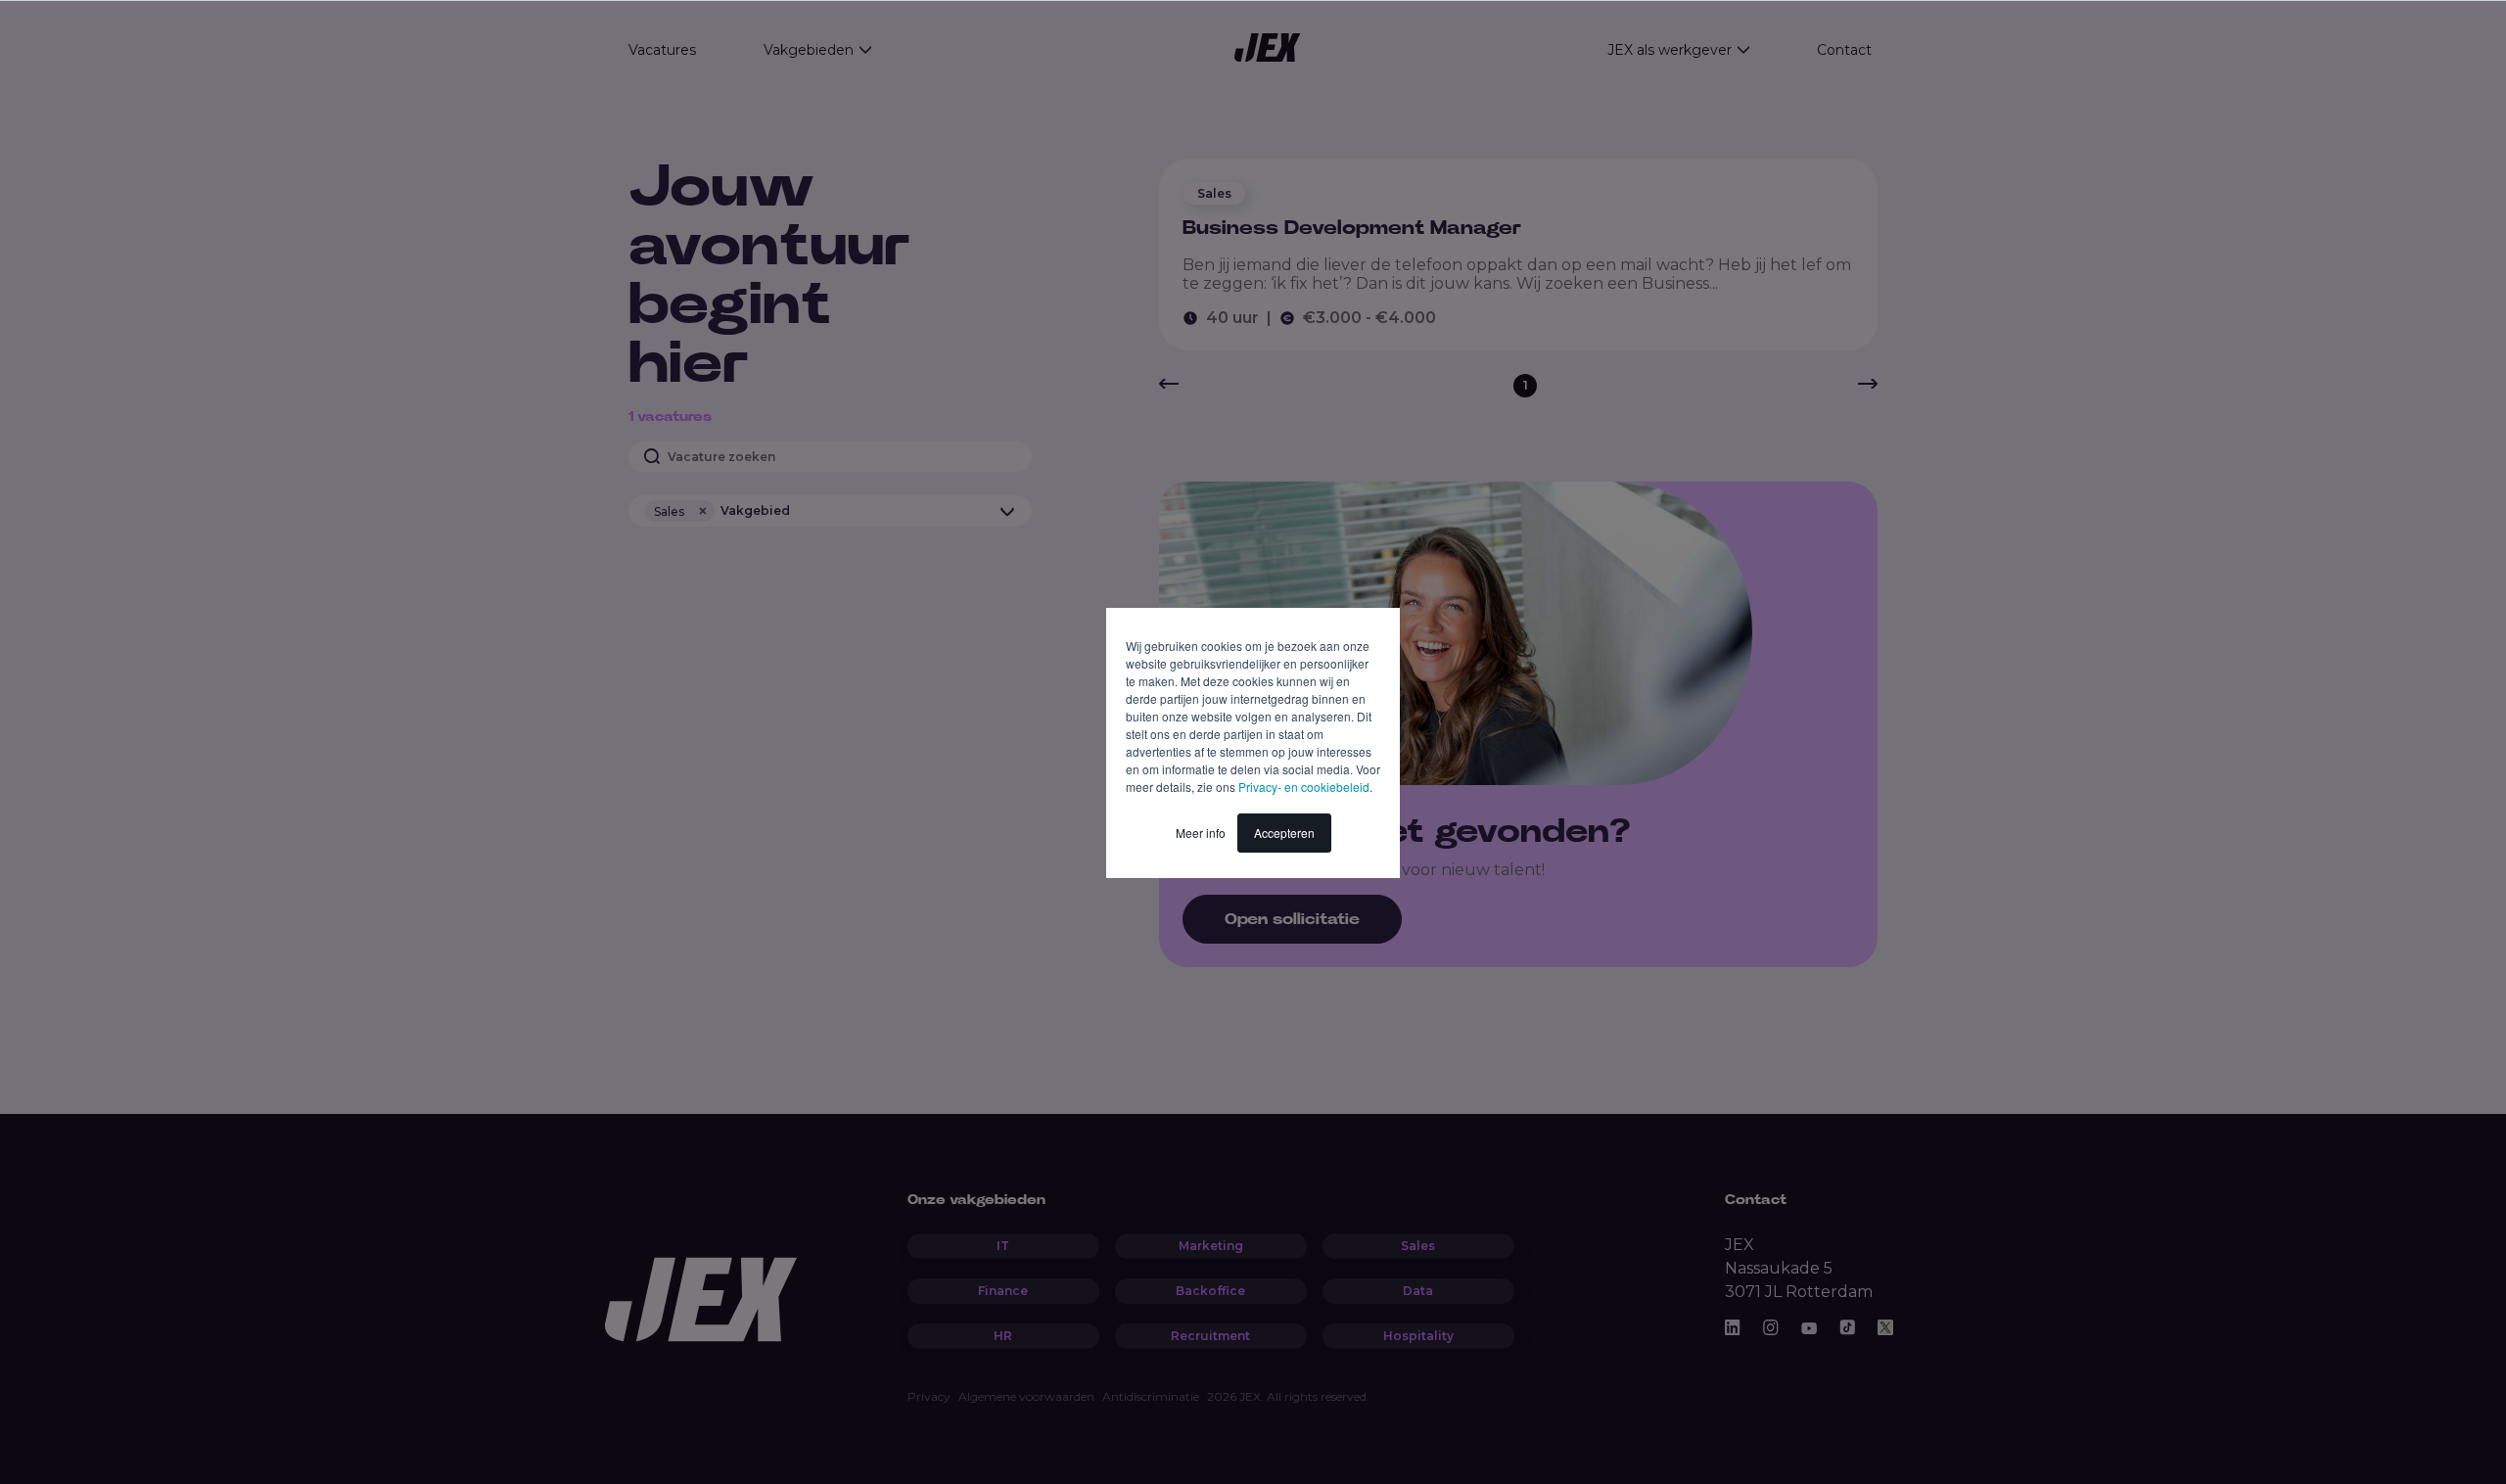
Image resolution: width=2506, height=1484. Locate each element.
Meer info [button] (1201, 833)
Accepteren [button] (1284, 833)
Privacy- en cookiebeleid (1304, 787)
